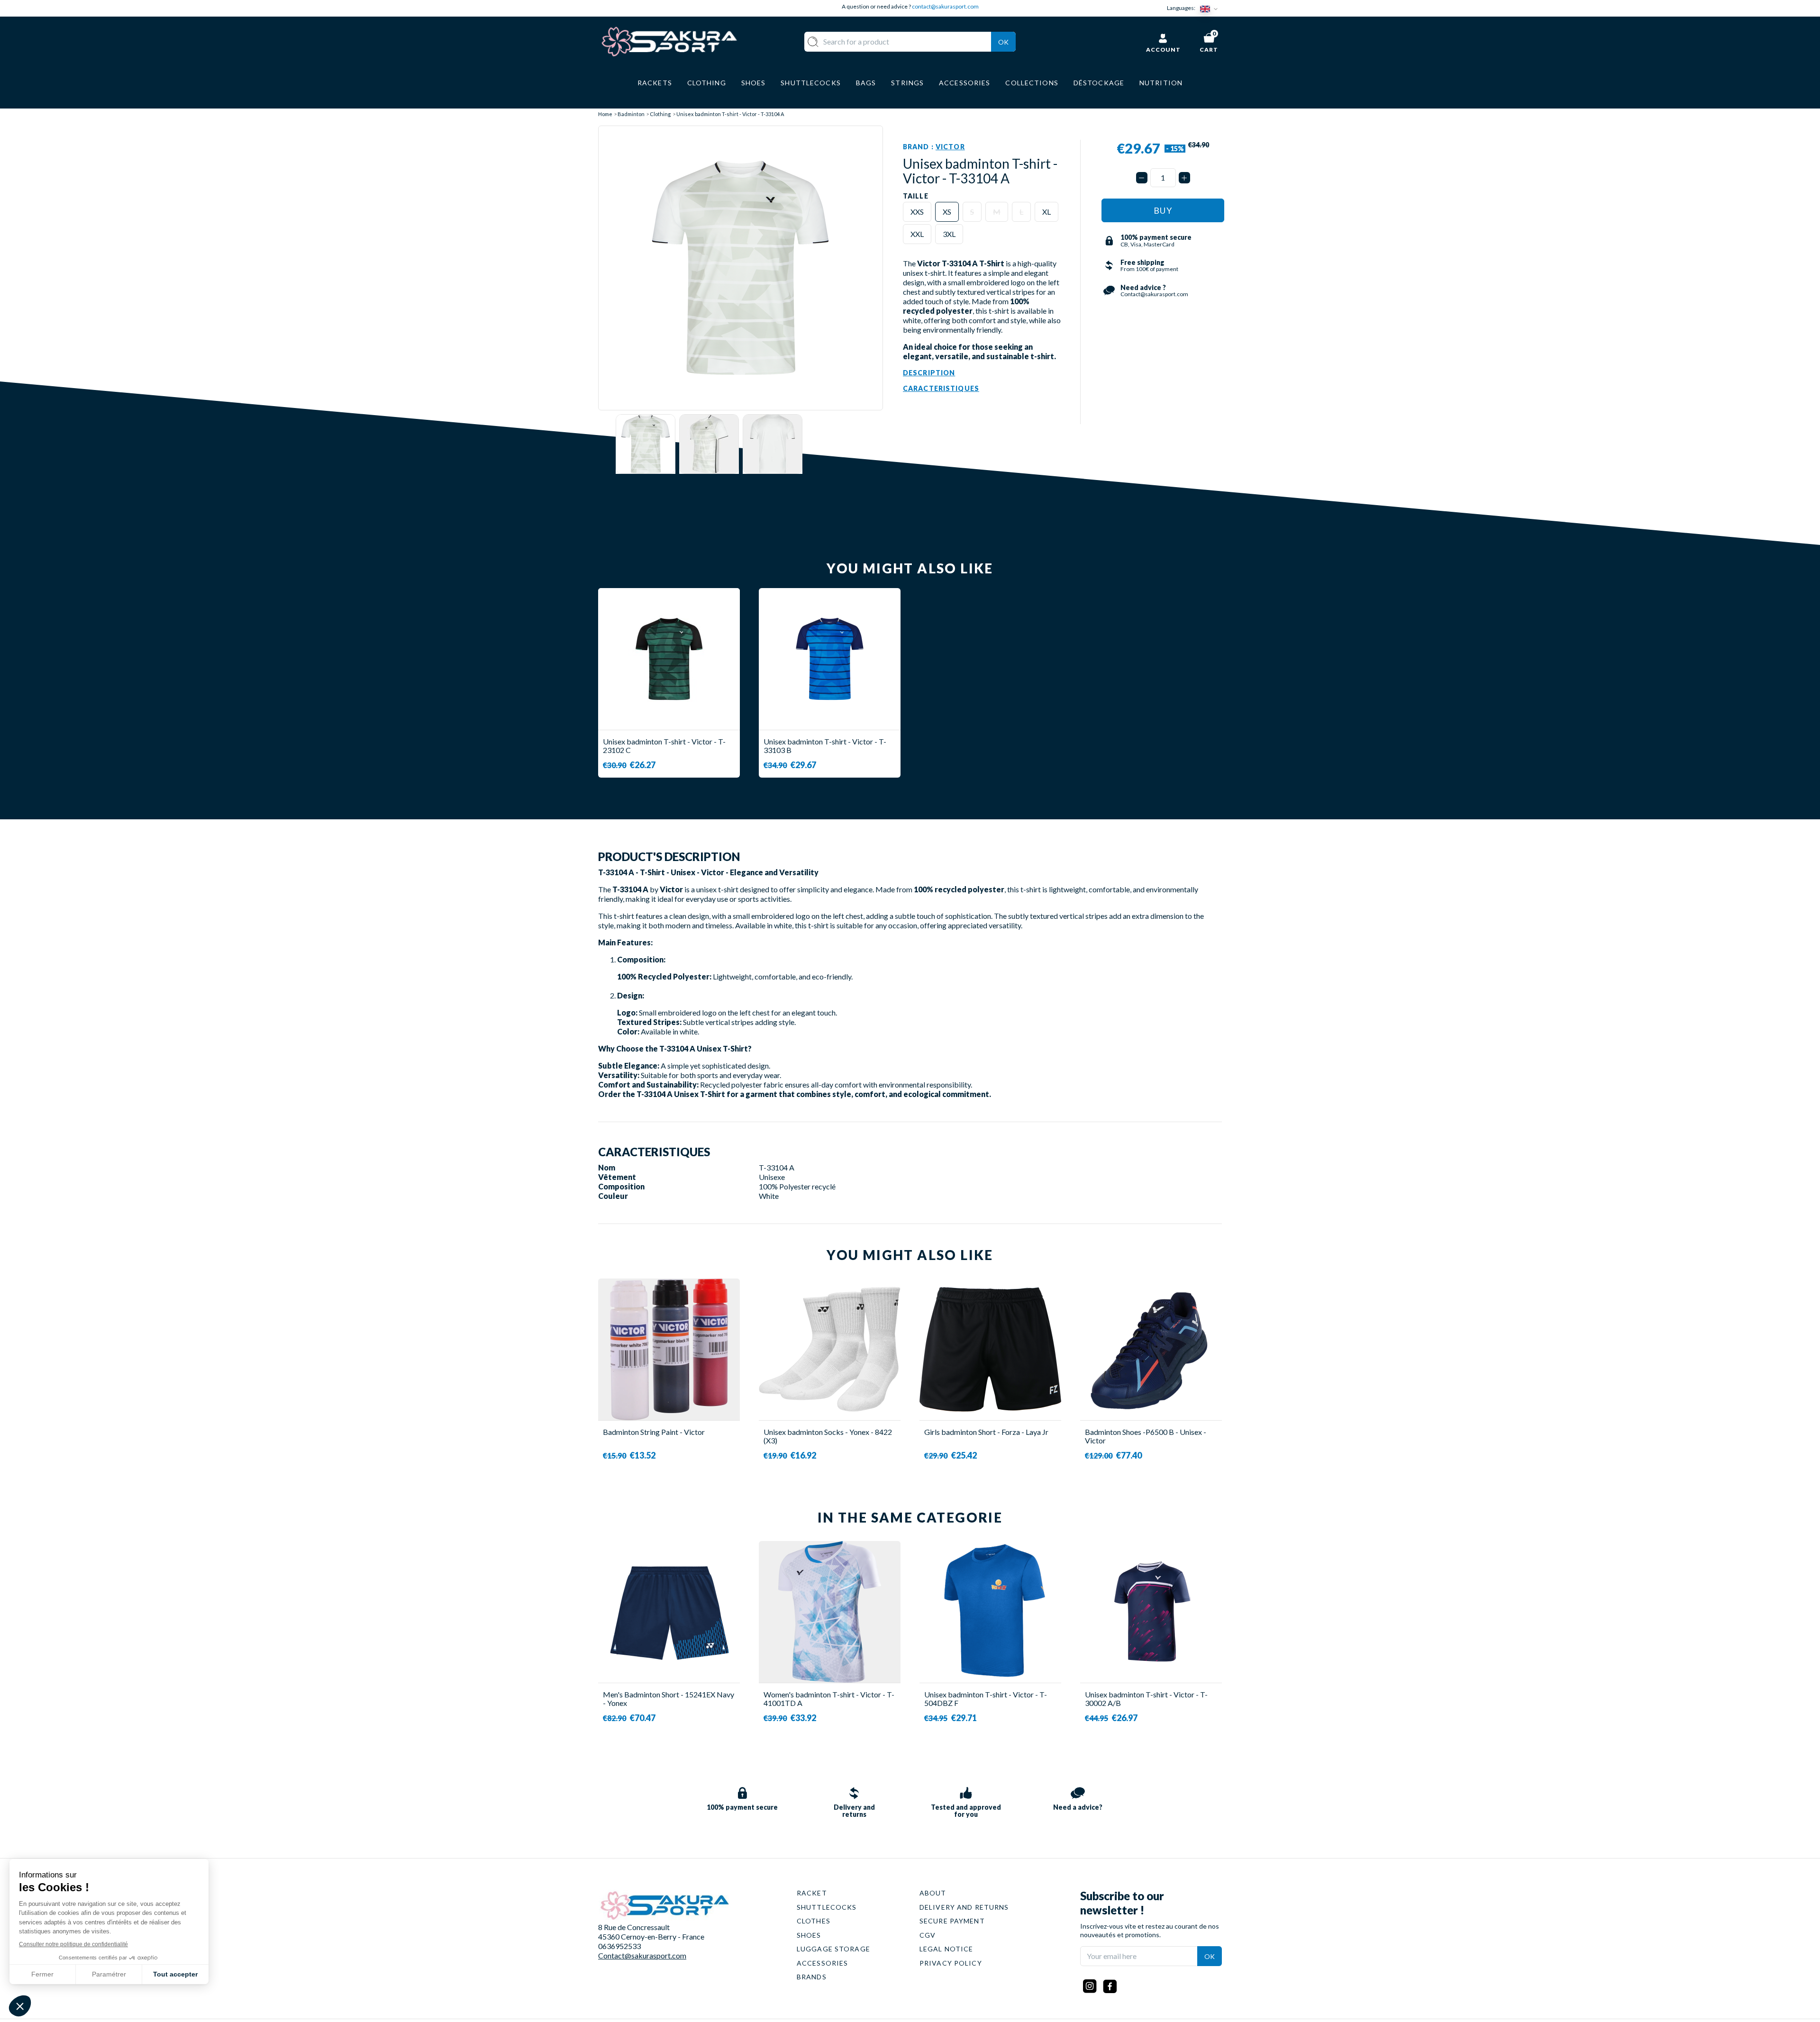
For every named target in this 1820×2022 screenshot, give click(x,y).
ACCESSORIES (822, 1963)
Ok (1003, 42)
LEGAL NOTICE (946, 1949)
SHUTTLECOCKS (827, 1907)
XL (1046, 212)
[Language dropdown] (1211, 8)
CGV (928, 1935)
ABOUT (933, 1893)
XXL (917, 234)
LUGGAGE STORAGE (833, 1949)
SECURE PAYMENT (952, 1921)
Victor (950, 147)
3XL (949, 234)
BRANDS (812, 1977)
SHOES (809, 1935)
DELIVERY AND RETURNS (964, 1907)
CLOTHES (814, 1921)
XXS (917, 212)
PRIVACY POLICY (951, 1963)
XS (947, 212)
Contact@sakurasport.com (642, 1955)
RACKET (812, 1893)
